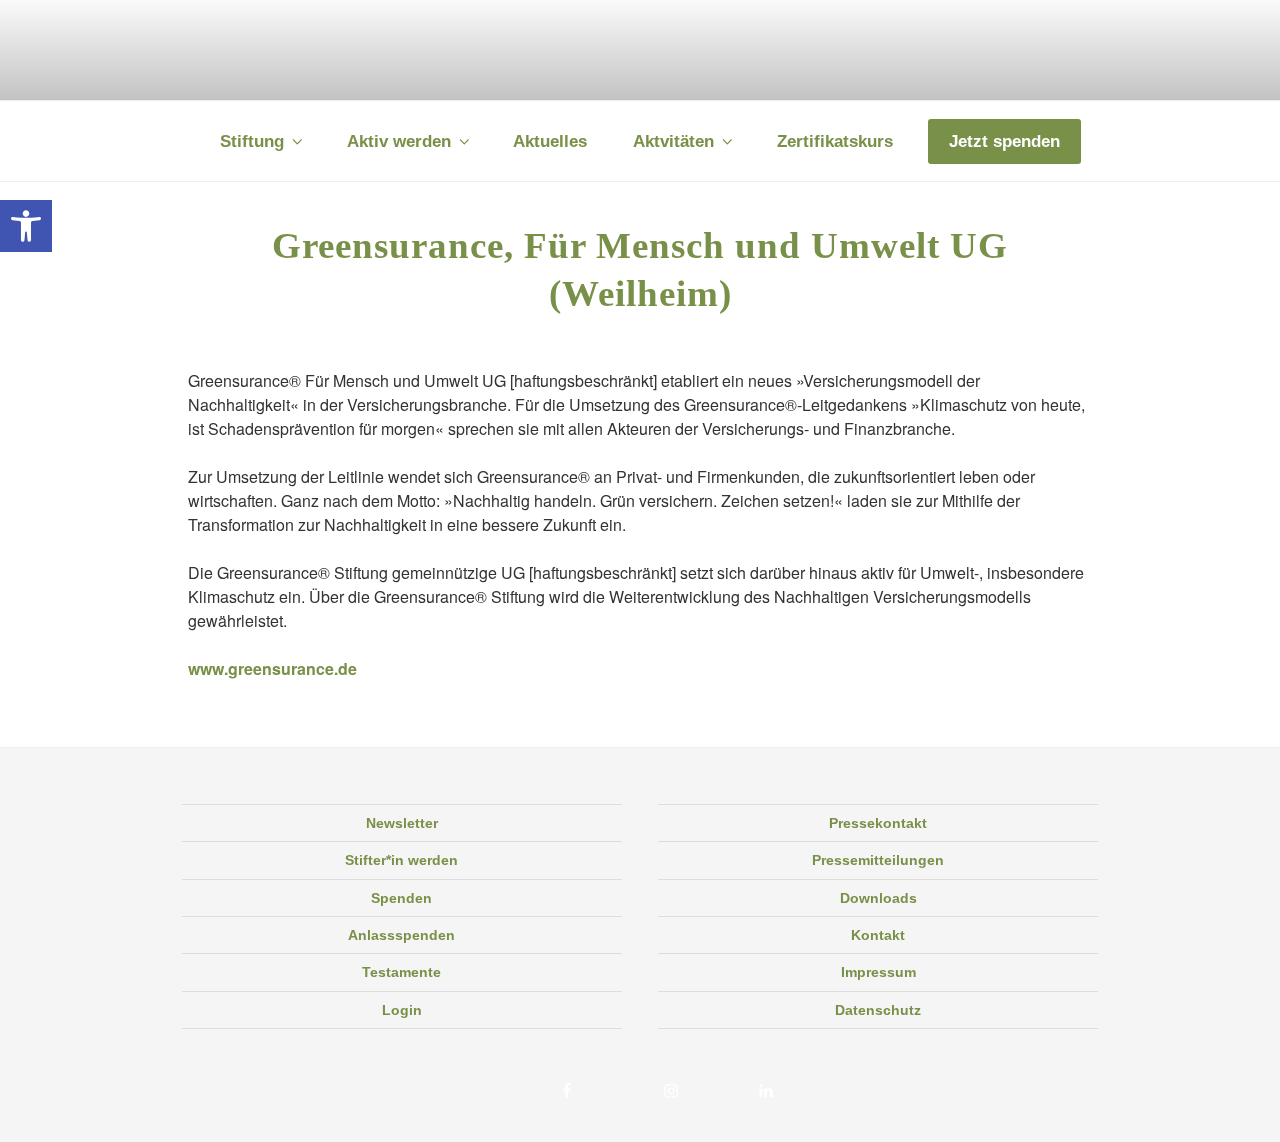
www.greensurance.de (272, 668)
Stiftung (252, 141)
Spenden (401, 898)
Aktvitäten (673, 141)
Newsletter (402, 823)
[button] (26, 226)
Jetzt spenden (1004, 141)
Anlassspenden (401, 935)
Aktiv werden (399, 141)
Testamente (401, 972)
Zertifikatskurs (835, 141)
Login (402, 1010)
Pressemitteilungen (878, 860)
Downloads (878, 898)
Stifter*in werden (401, 860)
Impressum (878, 972)
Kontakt (878, 935)
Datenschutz (878, 1010)
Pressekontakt (878, 823)
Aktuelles (550, 141)
